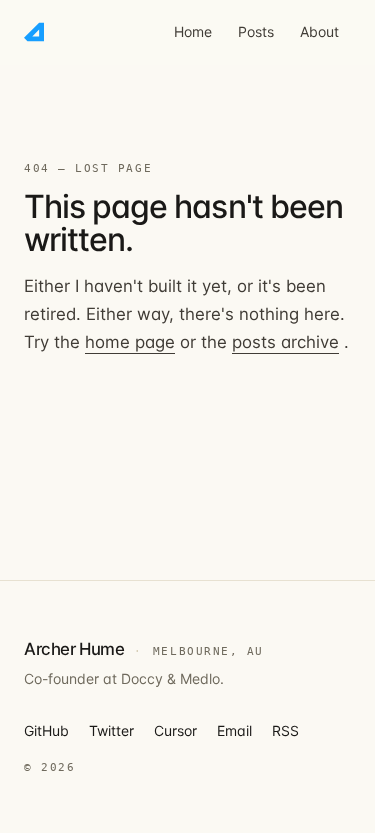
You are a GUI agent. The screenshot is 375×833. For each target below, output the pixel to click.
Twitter (111, 730)
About (319, 31)
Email (234, 730)
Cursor (175, 730)
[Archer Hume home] (34, 32)
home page (130, 342)
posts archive (285, 342)
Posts (256, 31)
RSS (285, 730)
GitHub (46, 730)
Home (193, 31)
